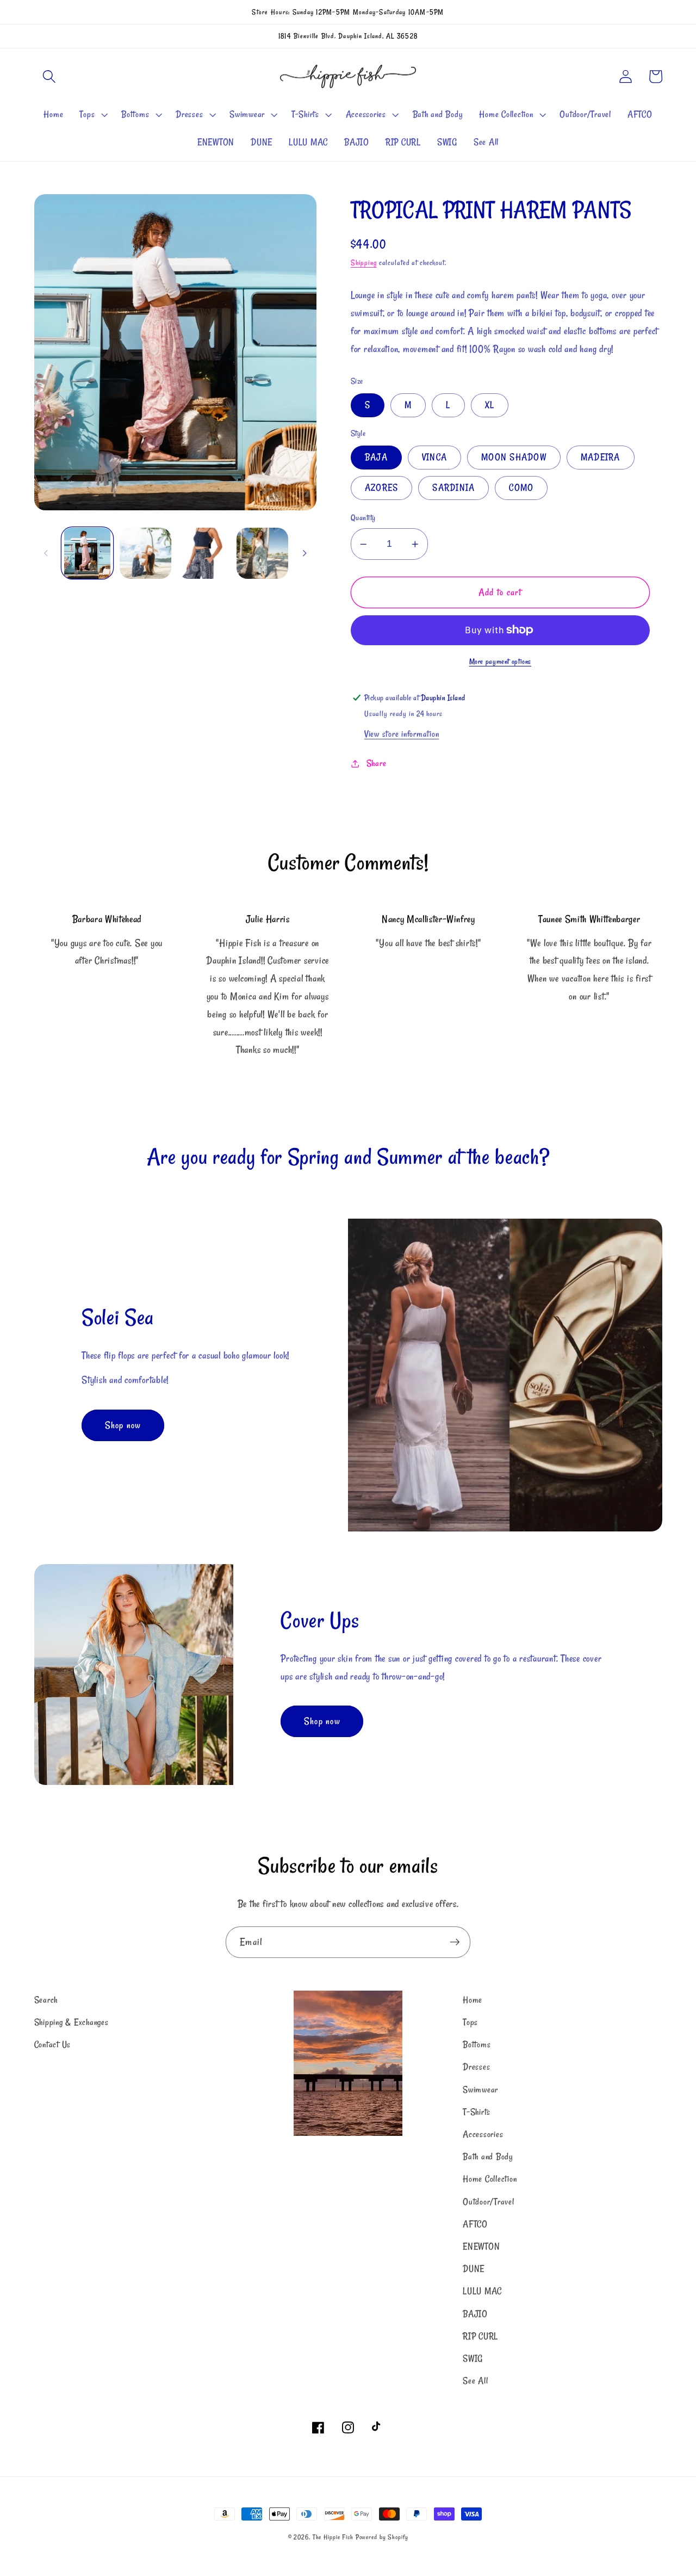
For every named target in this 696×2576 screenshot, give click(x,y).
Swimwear (480, 2090)
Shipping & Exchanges (72, 2022)
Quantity (363, 517)
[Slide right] (304, 553)
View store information (402, 734)
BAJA (376, 457)
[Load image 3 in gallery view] (204, 554)
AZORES (382, 487)
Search (46, 2000)
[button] (49, 76)
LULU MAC (482, 2291)
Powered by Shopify (382, 2537)
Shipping (364, 263)
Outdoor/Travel (489, 2202)
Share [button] (377, 763)
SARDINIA (453, 487)
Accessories (483, 2134)
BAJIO (475, 2314)
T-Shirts (477, 2112)
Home (473, 2000)
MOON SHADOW (514, 457)
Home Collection (490, 2179)
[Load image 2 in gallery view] (145, 554)
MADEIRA (601, 457)
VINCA (434, 457)
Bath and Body (488, 2157)
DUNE (474, 2269)
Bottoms (477, 2044)
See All (475, 2381)
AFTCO (475, 2224)
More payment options (501, 662)
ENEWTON (481, 2246)
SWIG (473, 2358)
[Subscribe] (455, 1942)
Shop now (123, 1425)
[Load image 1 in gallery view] (87, 554)
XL (490, 405)
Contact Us (53, 2044)
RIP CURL (480, 2336)
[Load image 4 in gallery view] (262, 554)
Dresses (476, 2067)
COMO (521, 487)
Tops (470, 2022)
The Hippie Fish (333, 2537)
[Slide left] (46, 553)
